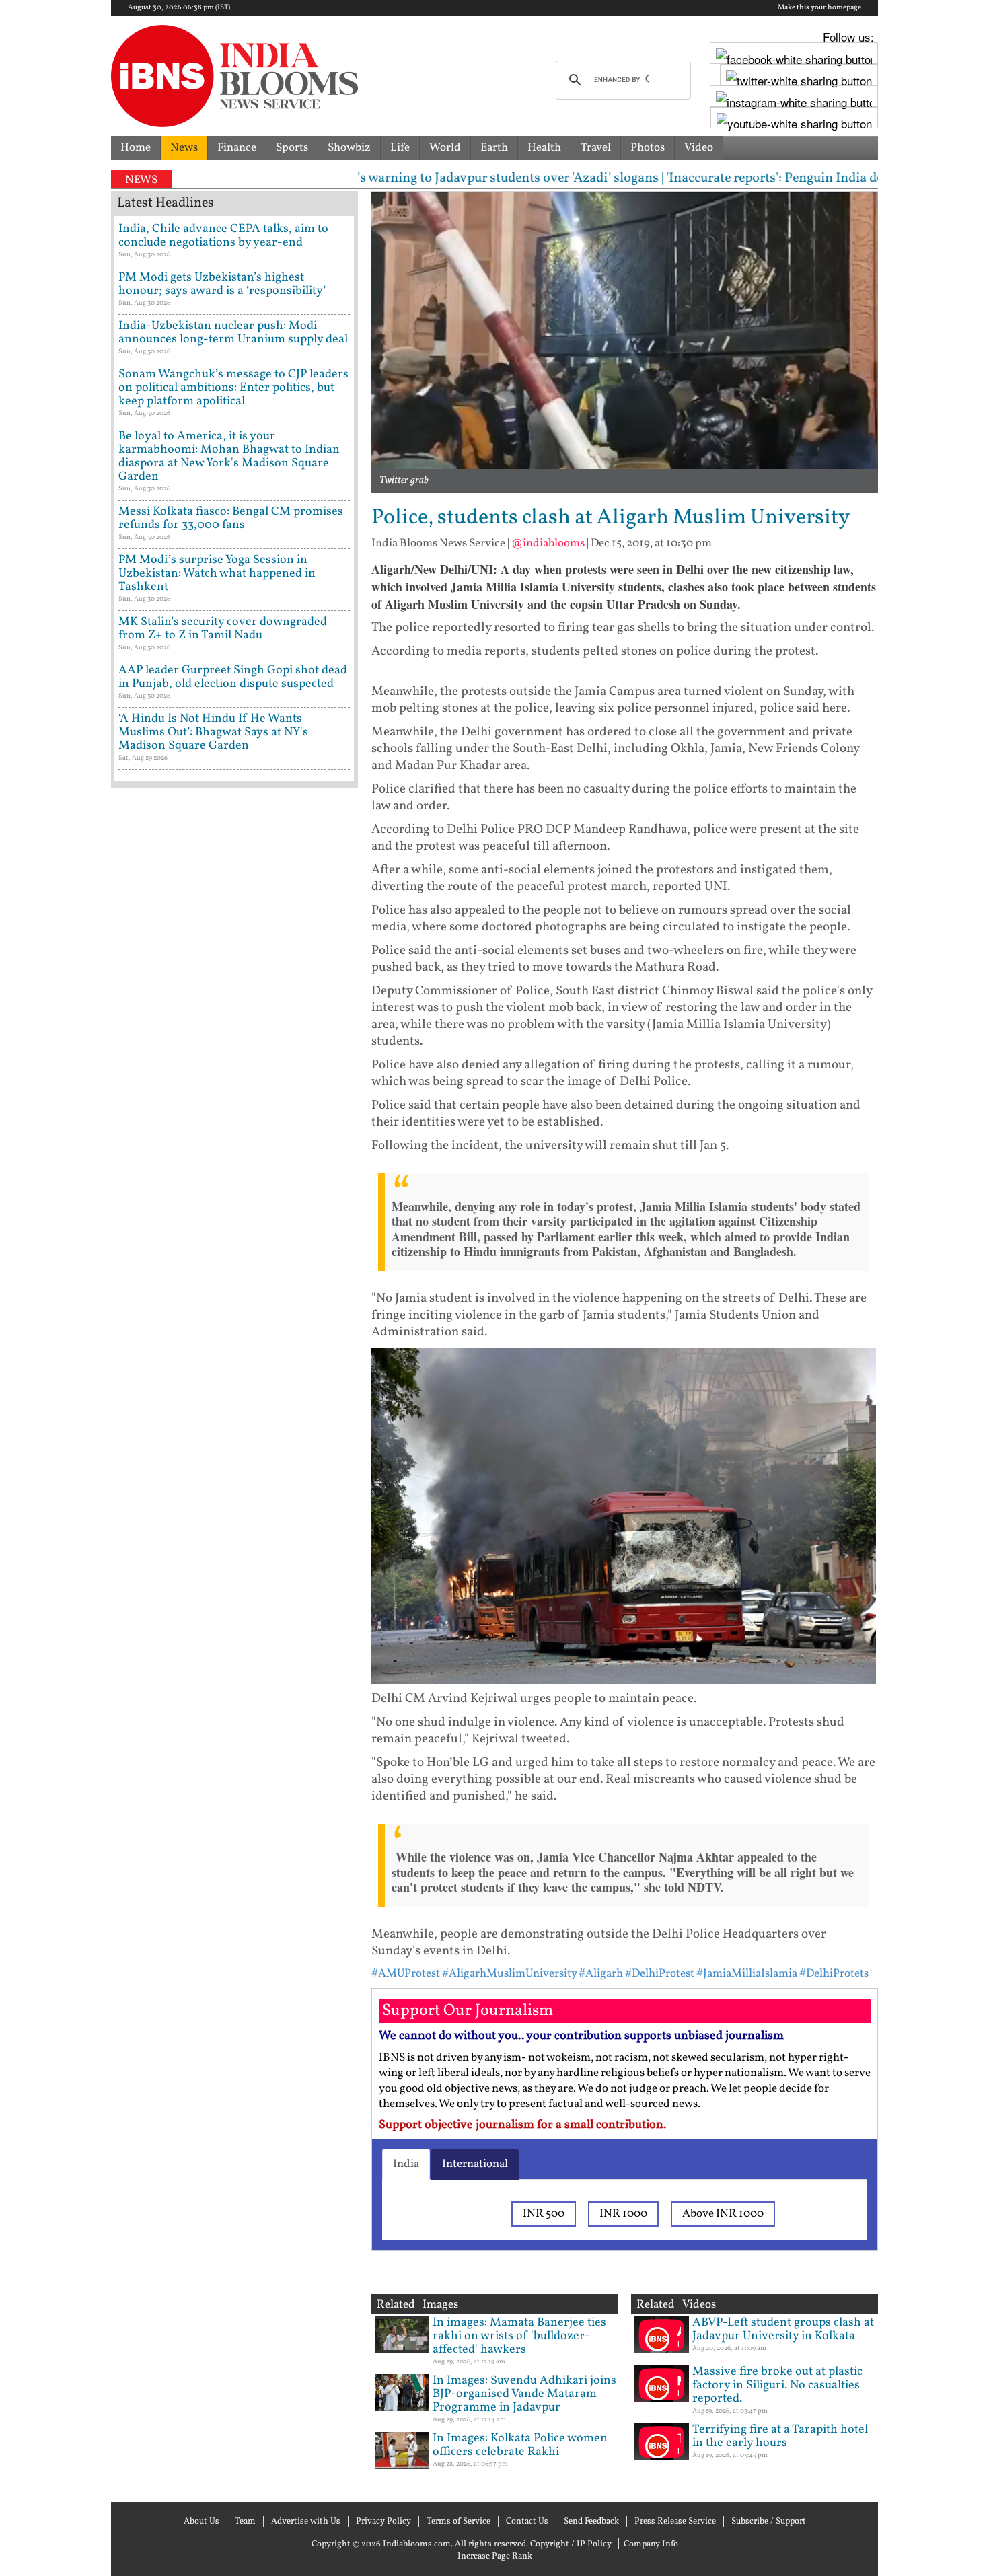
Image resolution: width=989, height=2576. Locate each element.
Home (136, 148)
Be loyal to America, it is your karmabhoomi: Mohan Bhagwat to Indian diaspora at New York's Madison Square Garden (229, 456)
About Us (202, 2522)
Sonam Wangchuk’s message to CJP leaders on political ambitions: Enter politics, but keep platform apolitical (233, 388)
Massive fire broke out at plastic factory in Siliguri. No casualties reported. (777, 2385)
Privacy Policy (383, 2522)
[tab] (406, 2164)
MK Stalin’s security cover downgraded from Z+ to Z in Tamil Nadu (223, 629)
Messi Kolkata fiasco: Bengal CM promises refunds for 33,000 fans (231, 518)
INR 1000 (623, 2214)
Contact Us (527, 2522)
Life (400, 148)
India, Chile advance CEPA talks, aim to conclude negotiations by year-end (223, 236)
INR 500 (544, 2214)
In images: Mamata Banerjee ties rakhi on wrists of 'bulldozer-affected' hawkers (519, 2336)
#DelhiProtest (660, 1974)
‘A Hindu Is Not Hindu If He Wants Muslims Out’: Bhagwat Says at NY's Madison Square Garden (213, 732)
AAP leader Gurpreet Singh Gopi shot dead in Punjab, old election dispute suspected (233, 677)
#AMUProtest (406, 1974)
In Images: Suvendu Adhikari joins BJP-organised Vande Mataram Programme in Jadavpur (524, 2394)
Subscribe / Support (769, 2522)
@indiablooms (548, 543)
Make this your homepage (819, 8)
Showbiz (349, 148)
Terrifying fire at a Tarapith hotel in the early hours (780, 2436)
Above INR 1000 (723, 2214)
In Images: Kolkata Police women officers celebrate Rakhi (520, 2445)
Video (699, 148)
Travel (596, 148)
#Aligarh (601, 1974)
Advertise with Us (306, 2522)
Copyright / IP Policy (571, 2544)
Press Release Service (675, 2522)
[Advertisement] (234, 1369)
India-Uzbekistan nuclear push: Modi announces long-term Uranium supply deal (233, 333)
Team (245, 2522)
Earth (494, 148)
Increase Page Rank (495, 2556)
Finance (237, 148)
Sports (292, 148)
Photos (648, 148)
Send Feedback (591, 2522)
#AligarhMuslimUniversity (509, 1974)
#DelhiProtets (834, 1974)
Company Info (651, 2544)
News (184, 148)
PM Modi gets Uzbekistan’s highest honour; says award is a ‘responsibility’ (222, 284)
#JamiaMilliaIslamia (747, 1974)
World (445, 148)
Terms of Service (459, 2522)
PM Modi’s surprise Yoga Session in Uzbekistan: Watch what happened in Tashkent (217, 574)
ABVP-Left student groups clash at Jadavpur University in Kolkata (783, 2329)
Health (544, 148)
